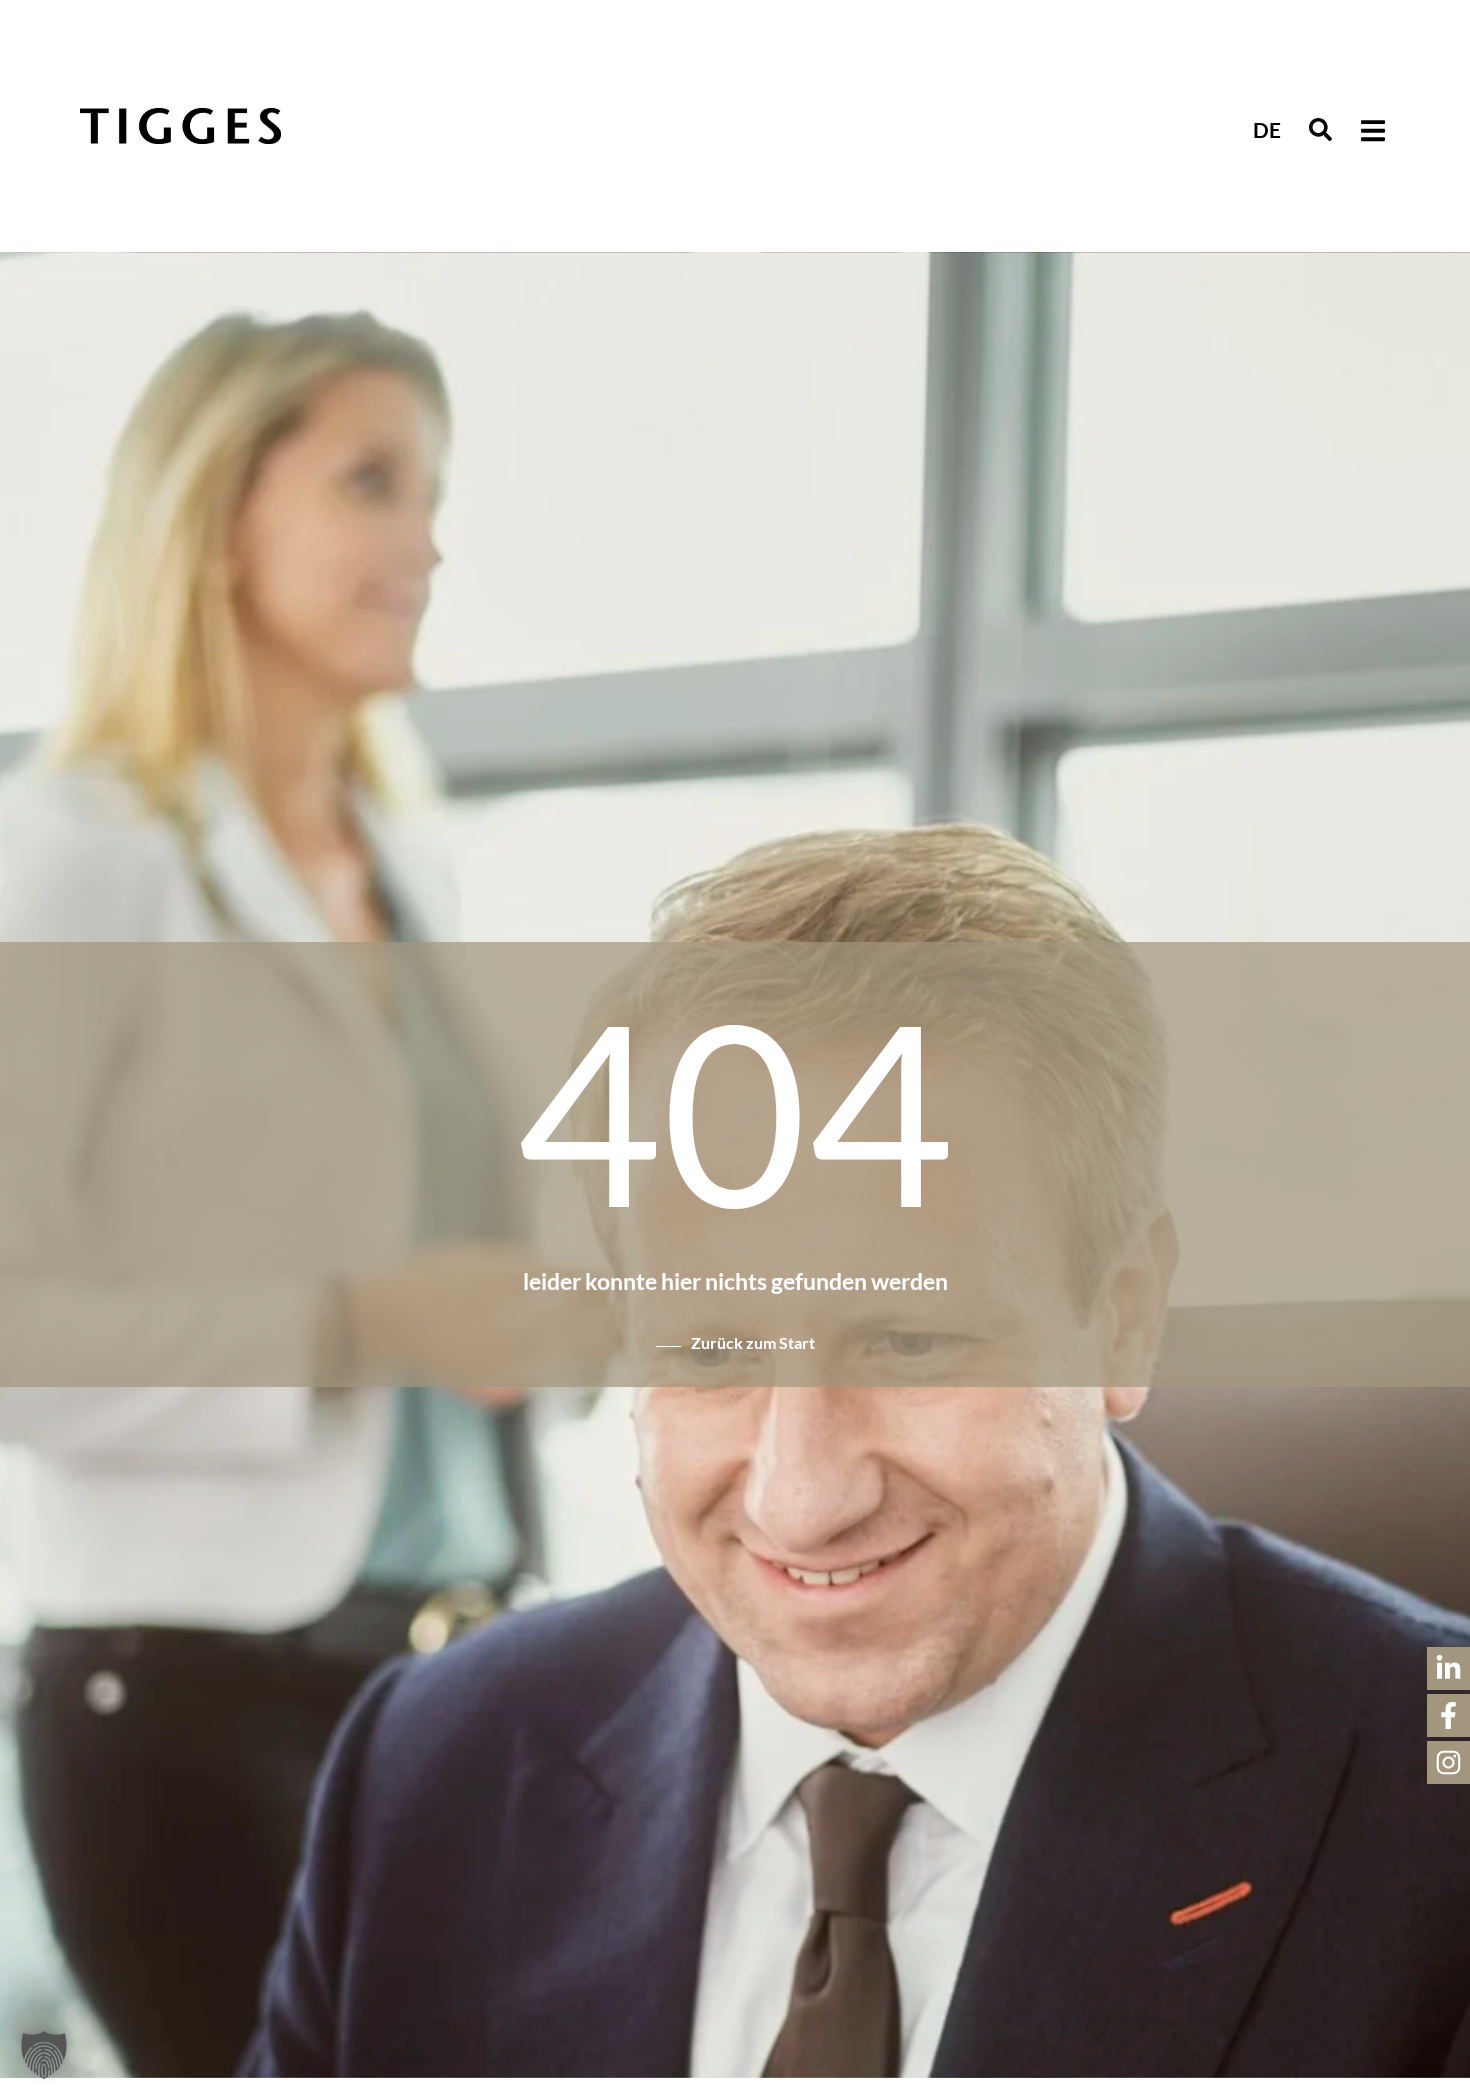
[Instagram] (1448, 1762)
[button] (1320, 130)
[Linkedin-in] (1448, 1668)
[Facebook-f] (1448, 1715)
